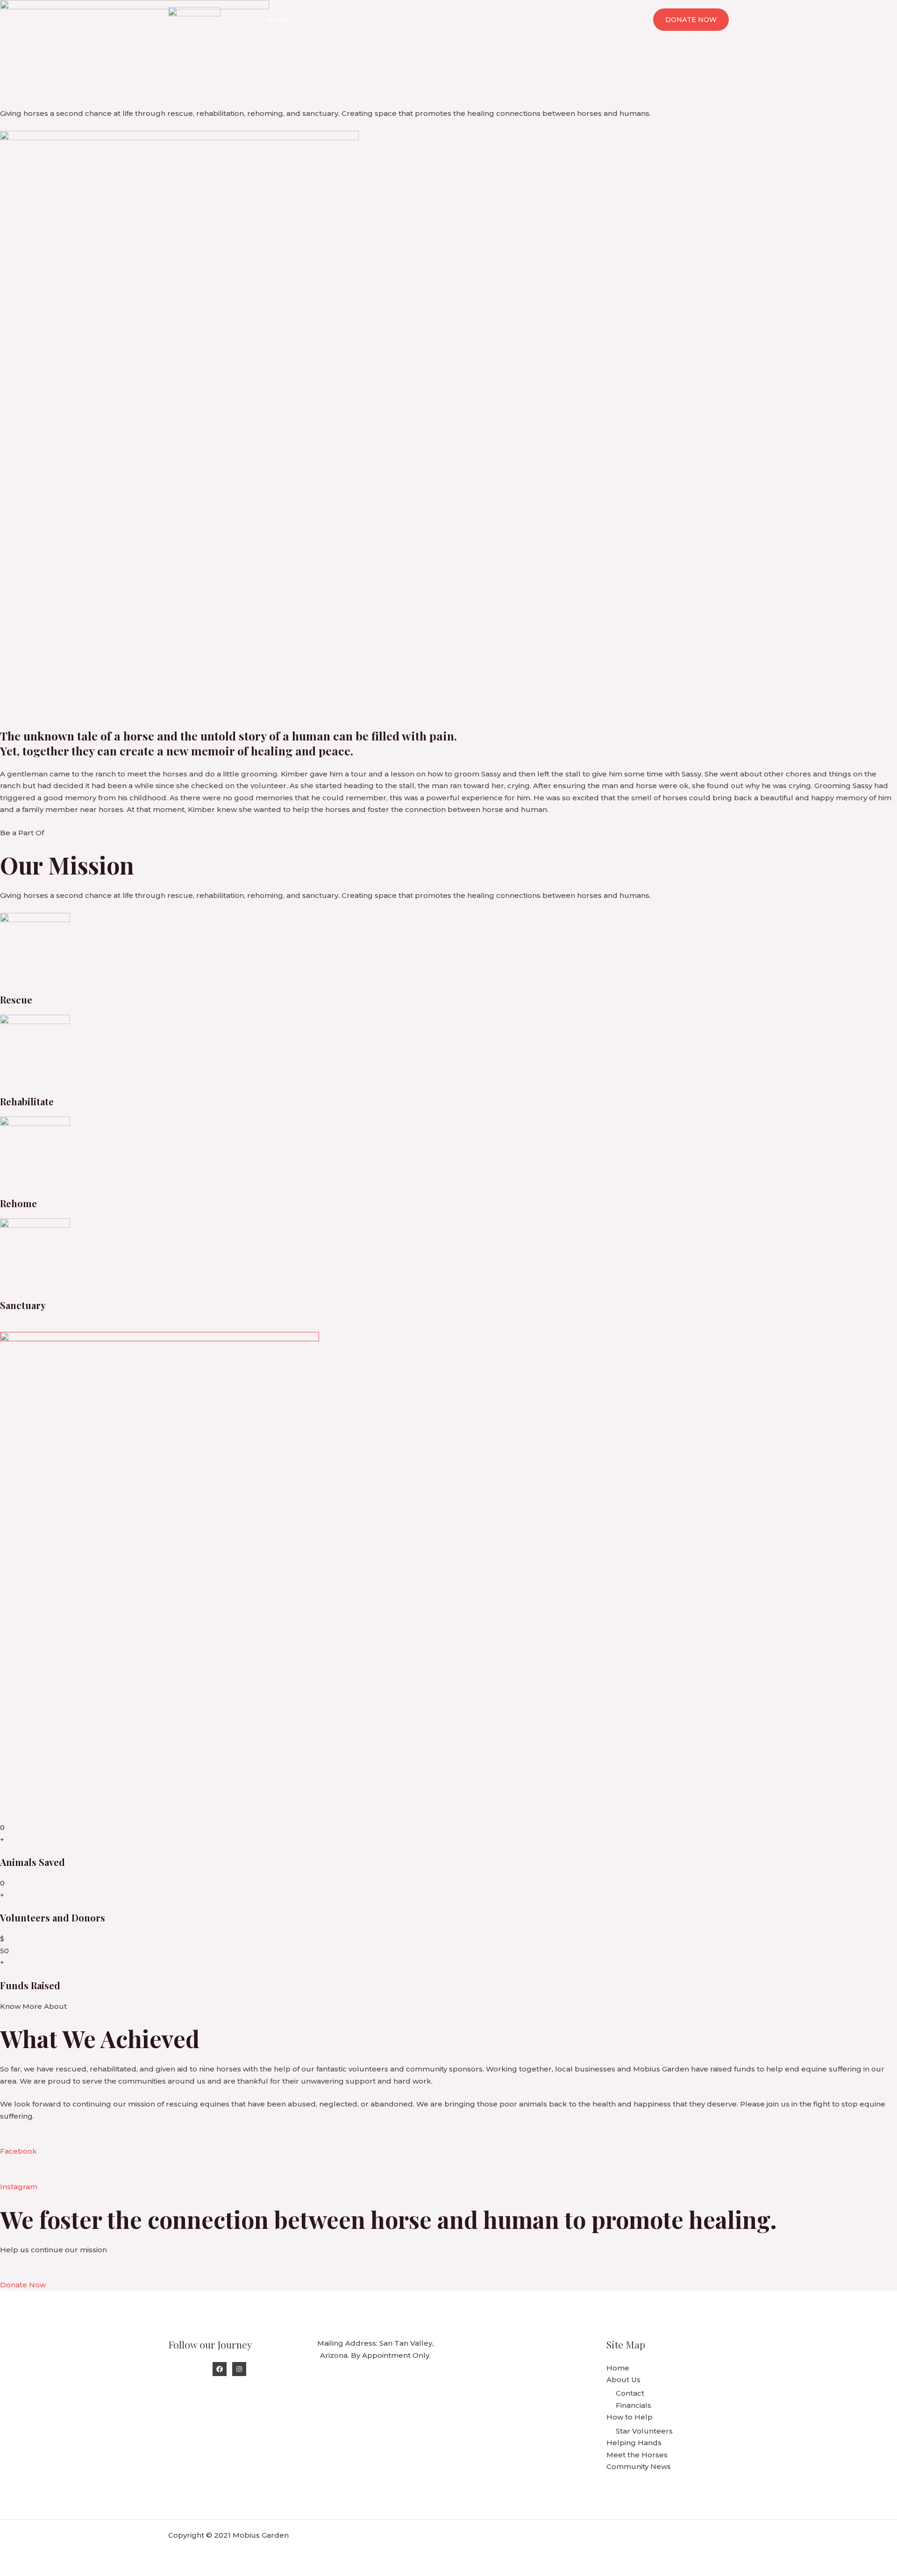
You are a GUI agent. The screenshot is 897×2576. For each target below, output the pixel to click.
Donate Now (23, 2285)
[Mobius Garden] (194, 19)
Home (278, 19)
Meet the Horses (528, 19)
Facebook (18, 2151)
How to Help (383, 19)
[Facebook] (220, 2369)
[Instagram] (239, 2369)
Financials (634, 2405)
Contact (630, 2393)
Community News (605, 19)
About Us (321, 19)
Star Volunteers (644, 2431)
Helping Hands (456, 19)
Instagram (19, 2187)
